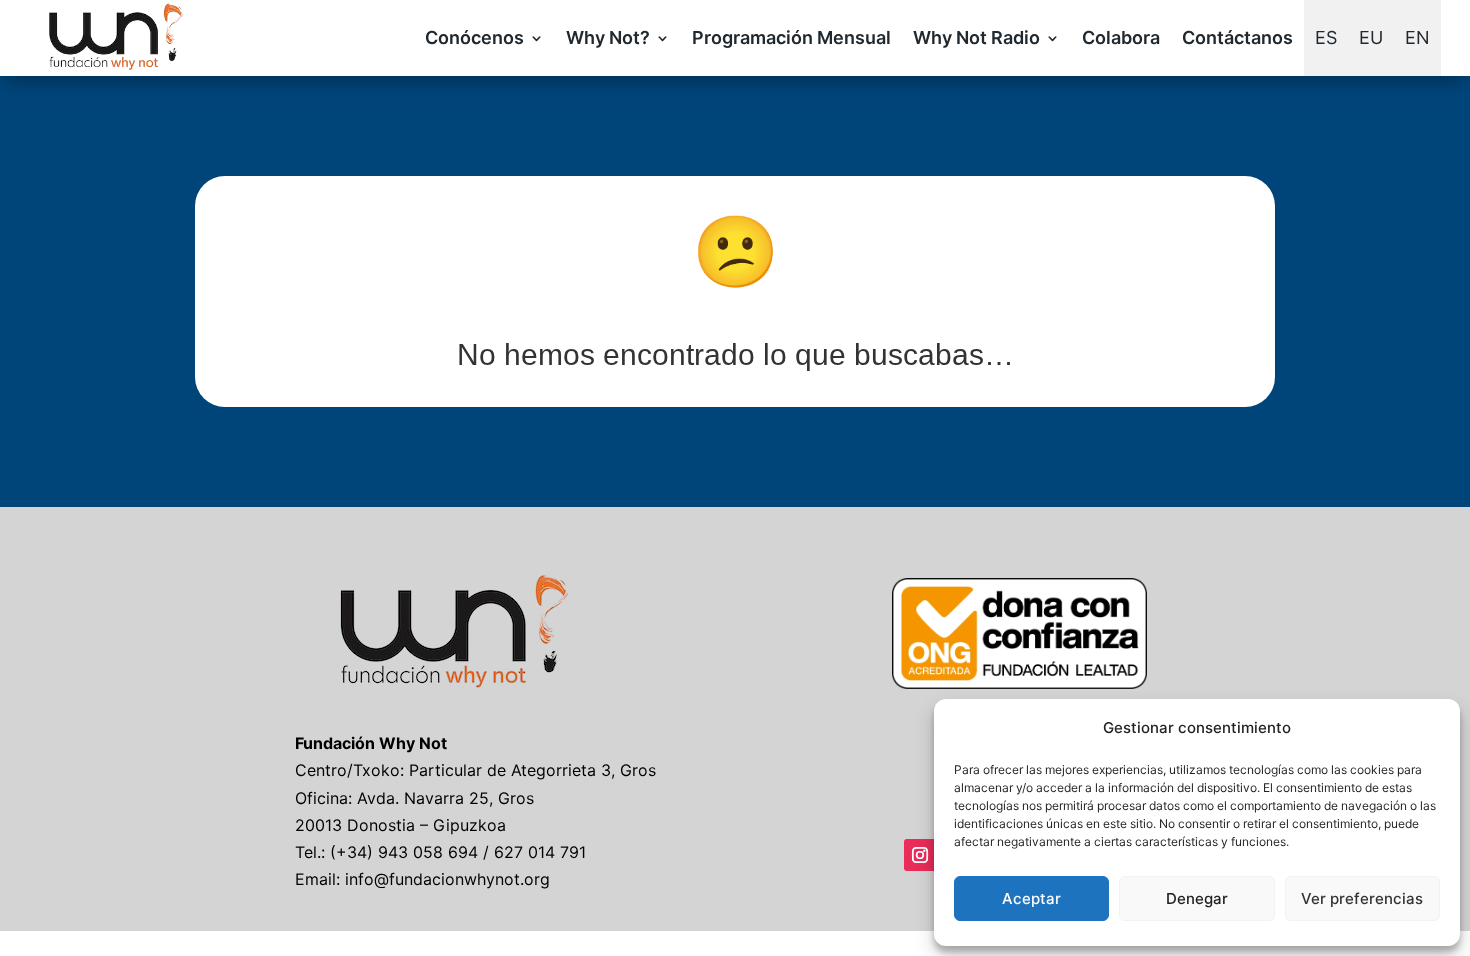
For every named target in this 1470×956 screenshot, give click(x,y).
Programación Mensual (791, 37)
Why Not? (608, 37)
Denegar (1197, 898)
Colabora (1121, 37)
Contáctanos (1237, 37)
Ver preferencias (1362, 898)
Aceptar (1031, 898)
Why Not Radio (976, 37)
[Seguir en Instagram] (920, 855)
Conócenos (474, 37)
